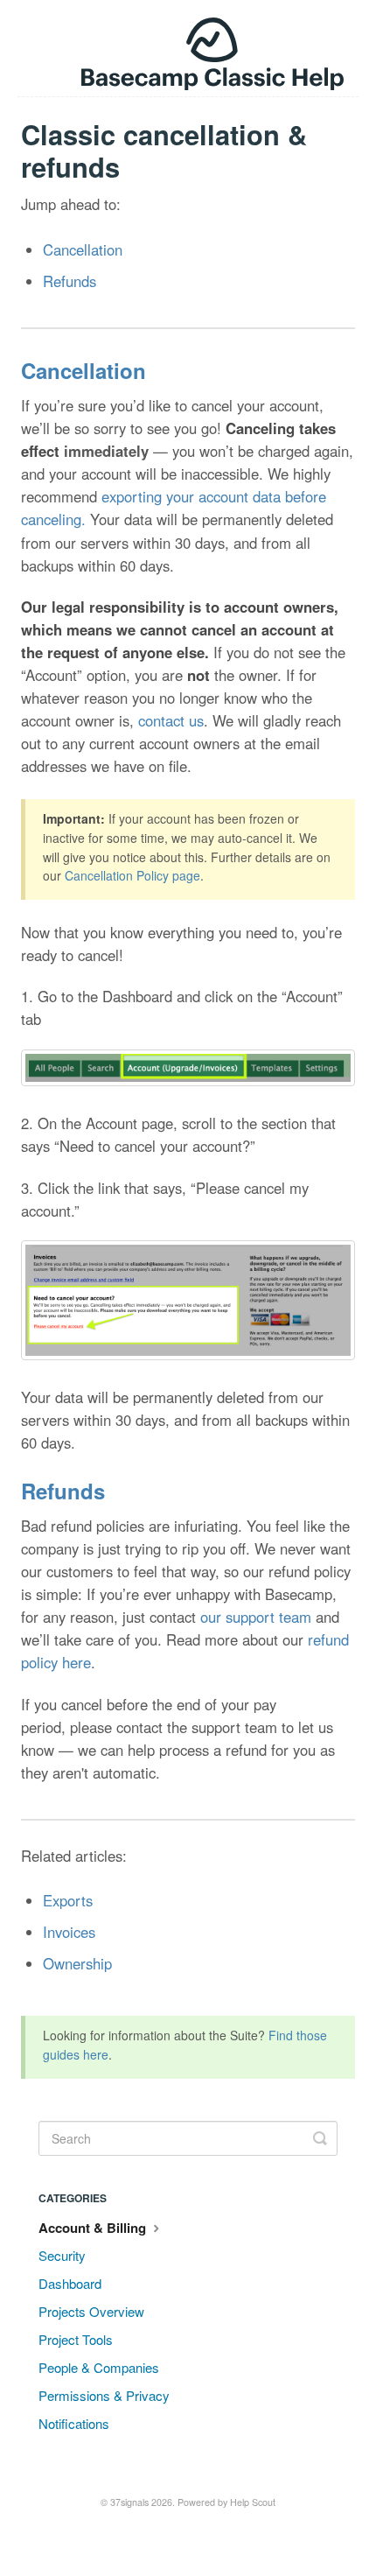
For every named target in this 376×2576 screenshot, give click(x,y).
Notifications (74, 2423)
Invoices (69, 1932)
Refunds (70, 281)
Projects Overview (91, 2311)
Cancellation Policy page (132, 875)
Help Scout (253, 2502)
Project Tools (76, 2339)
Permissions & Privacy (104, 2395)
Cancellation (83, 249)
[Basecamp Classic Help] (188, 48)
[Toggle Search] (320, 2138)
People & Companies (99, 2367)
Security (62, 2255)
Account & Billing (94, 2228)
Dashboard (70, 2283)
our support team (256, 1617)
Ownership (77, 1963)
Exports (68, 1900)
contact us (171, 720)
